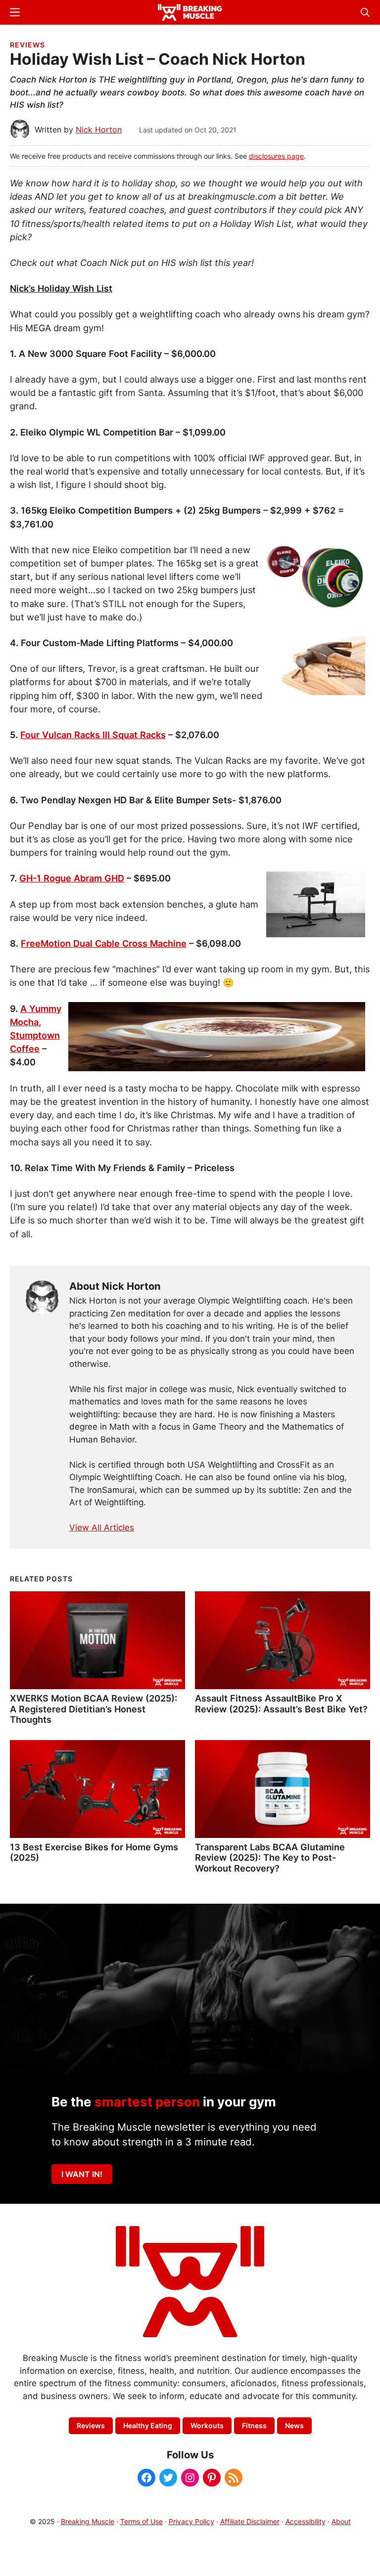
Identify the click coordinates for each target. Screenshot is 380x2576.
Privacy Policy (191, 2521)
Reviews (27, 45)
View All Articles (102, 1528)
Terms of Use (142, 2521)
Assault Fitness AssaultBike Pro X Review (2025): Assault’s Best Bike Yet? (281, 1703)
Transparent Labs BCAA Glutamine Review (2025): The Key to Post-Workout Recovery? (270, 1858)
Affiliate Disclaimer (250, 2521)
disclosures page (276, 156)
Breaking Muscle (88, 2521)
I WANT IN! (82, 2174)
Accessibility (306, 2521)
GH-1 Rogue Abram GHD (72, 878)
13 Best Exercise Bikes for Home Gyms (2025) (94, 1852)
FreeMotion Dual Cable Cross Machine (104, 943)
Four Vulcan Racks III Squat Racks (93, 735)
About (341, 2521)
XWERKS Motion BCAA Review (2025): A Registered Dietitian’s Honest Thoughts (94, 1709)
